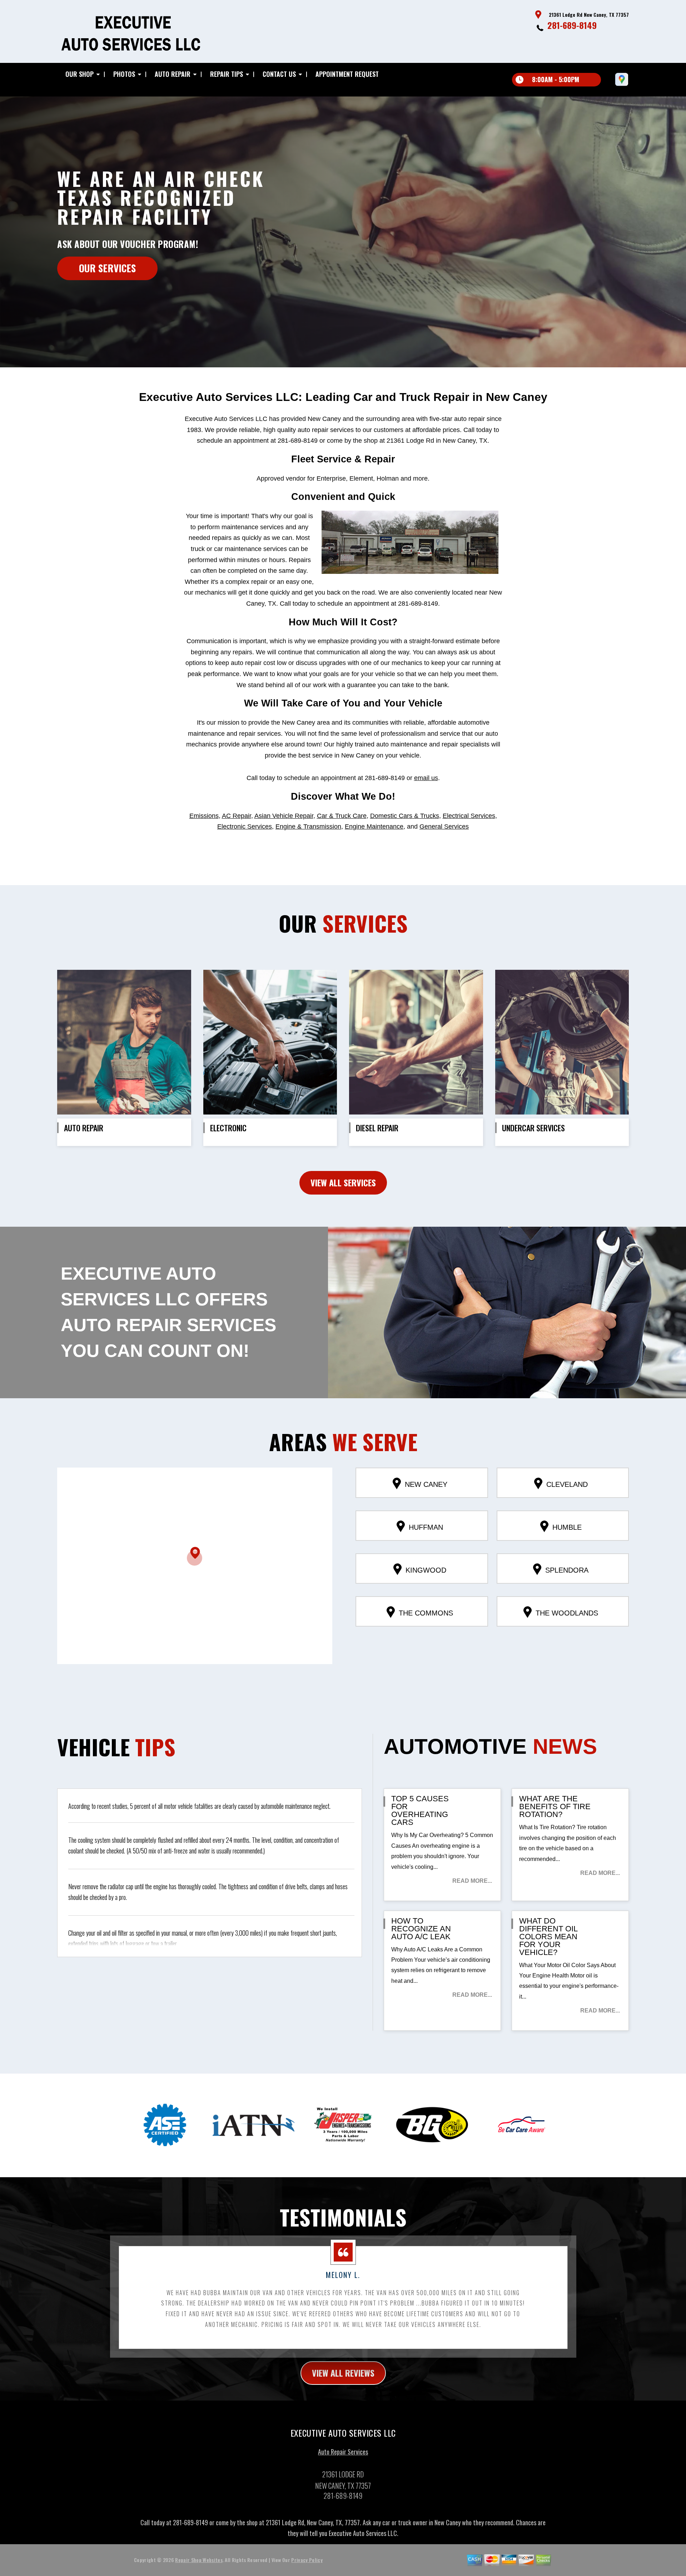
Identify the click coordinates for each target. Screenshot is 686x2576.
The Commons (426, 1613)
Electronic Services (245, 827)
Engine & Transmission (308, 827)
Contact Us (279, 74)
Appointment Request (347, 74)
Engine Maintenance (374, 827)
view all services (343, 1182)
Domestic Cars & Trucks (405, 816)
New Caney (426, 1484)
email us (426, 778)
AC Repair (237, 816)
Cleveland (567, 1484)
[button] (195, 1556)
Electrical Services (469, 816)
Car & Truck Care (342, 816)
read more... (472, 1881)
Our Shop (79, 74)
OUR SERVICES (107, 268)
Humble (567, 1527)
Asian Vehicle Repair (284, 816)
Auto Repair (173, 74)
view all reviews (343, 2373)
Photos (124, 74)
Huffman (426, 1527)
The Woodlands (567, 1613)
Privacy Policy (307, 2560)
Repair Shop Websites (199, 2560)
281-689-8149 (572, 25)
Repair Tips (227, 74)
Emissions (204, 816)
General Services (444, 827)
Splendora (567, 1570)
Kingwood (426, 1570)
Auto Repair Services (343, 2452)
